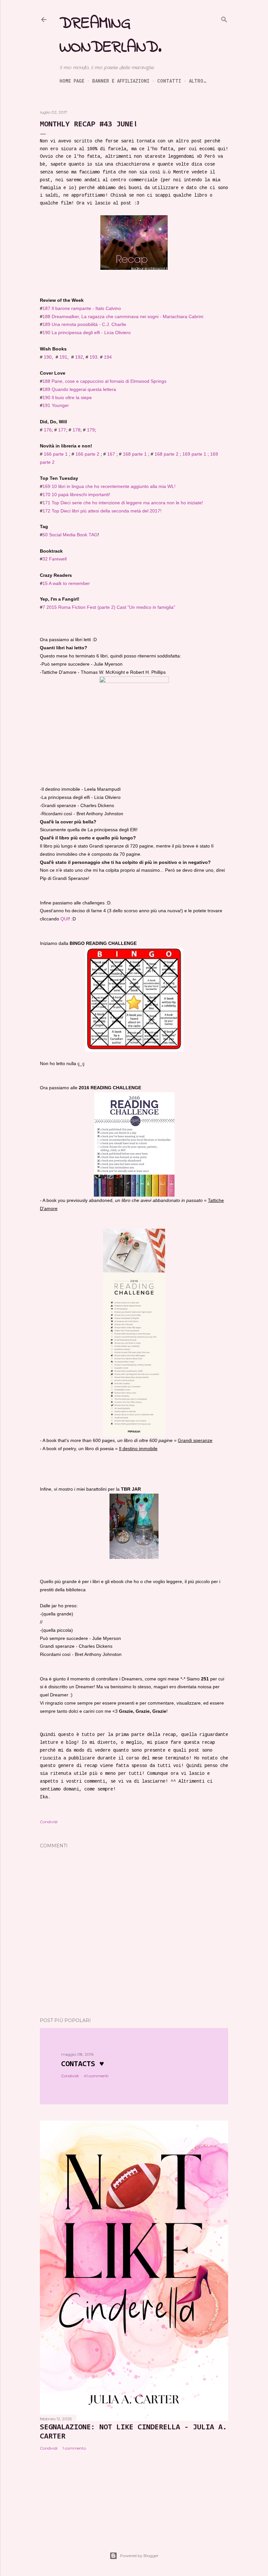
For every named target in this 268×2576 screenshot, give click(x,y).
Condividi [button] (49, 1822)
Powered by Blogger (139, 2556)
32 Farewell (55, 559)
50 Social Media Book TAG (70, 535)
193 (93, 357)
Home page (72, 81)
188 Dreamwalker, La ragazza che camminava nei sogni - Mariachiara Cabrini (123, 316)
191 (63, 357)
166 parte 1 (56, 454)
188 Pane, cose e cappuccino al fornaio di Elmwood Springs (104, 381)
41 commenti (96, 2076)
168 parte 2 (167, 454)
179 (91, 430)
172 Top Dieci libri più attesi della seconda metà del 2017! (102, 511)
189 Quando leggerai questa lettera (79, 389)
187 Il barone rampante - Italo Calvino (82, 308)
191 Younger (56, 405)
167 (111, 454)
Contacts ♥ (83, 2064)
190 (48, 357)
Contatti (169, 81)
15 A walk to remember (66, 583)
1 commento (74, 2448)
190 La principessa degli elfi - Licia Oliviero (87, 332)
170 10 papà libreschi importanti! (76, 494)
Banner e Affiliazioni (121, 81)
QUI (65, 919)
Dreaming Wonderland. (110, 36)
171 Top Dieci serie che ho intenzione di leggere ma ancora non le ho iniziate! (123, 503)
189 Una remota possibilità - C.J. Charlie (84, 324)
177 (62, 430)
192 (79, 357)
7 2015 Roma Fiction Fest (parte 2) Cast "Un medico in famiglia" (109, 607)
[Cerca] (224, 19)
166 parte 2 (87, 454)
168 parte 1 (135, 454)
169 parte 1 (194, 454)
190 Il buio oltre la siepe (67, 397)
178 (76, 430)
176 (48, 430)
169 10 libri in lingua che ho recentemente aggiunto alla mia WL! (109, 486)
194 (108, 357)
